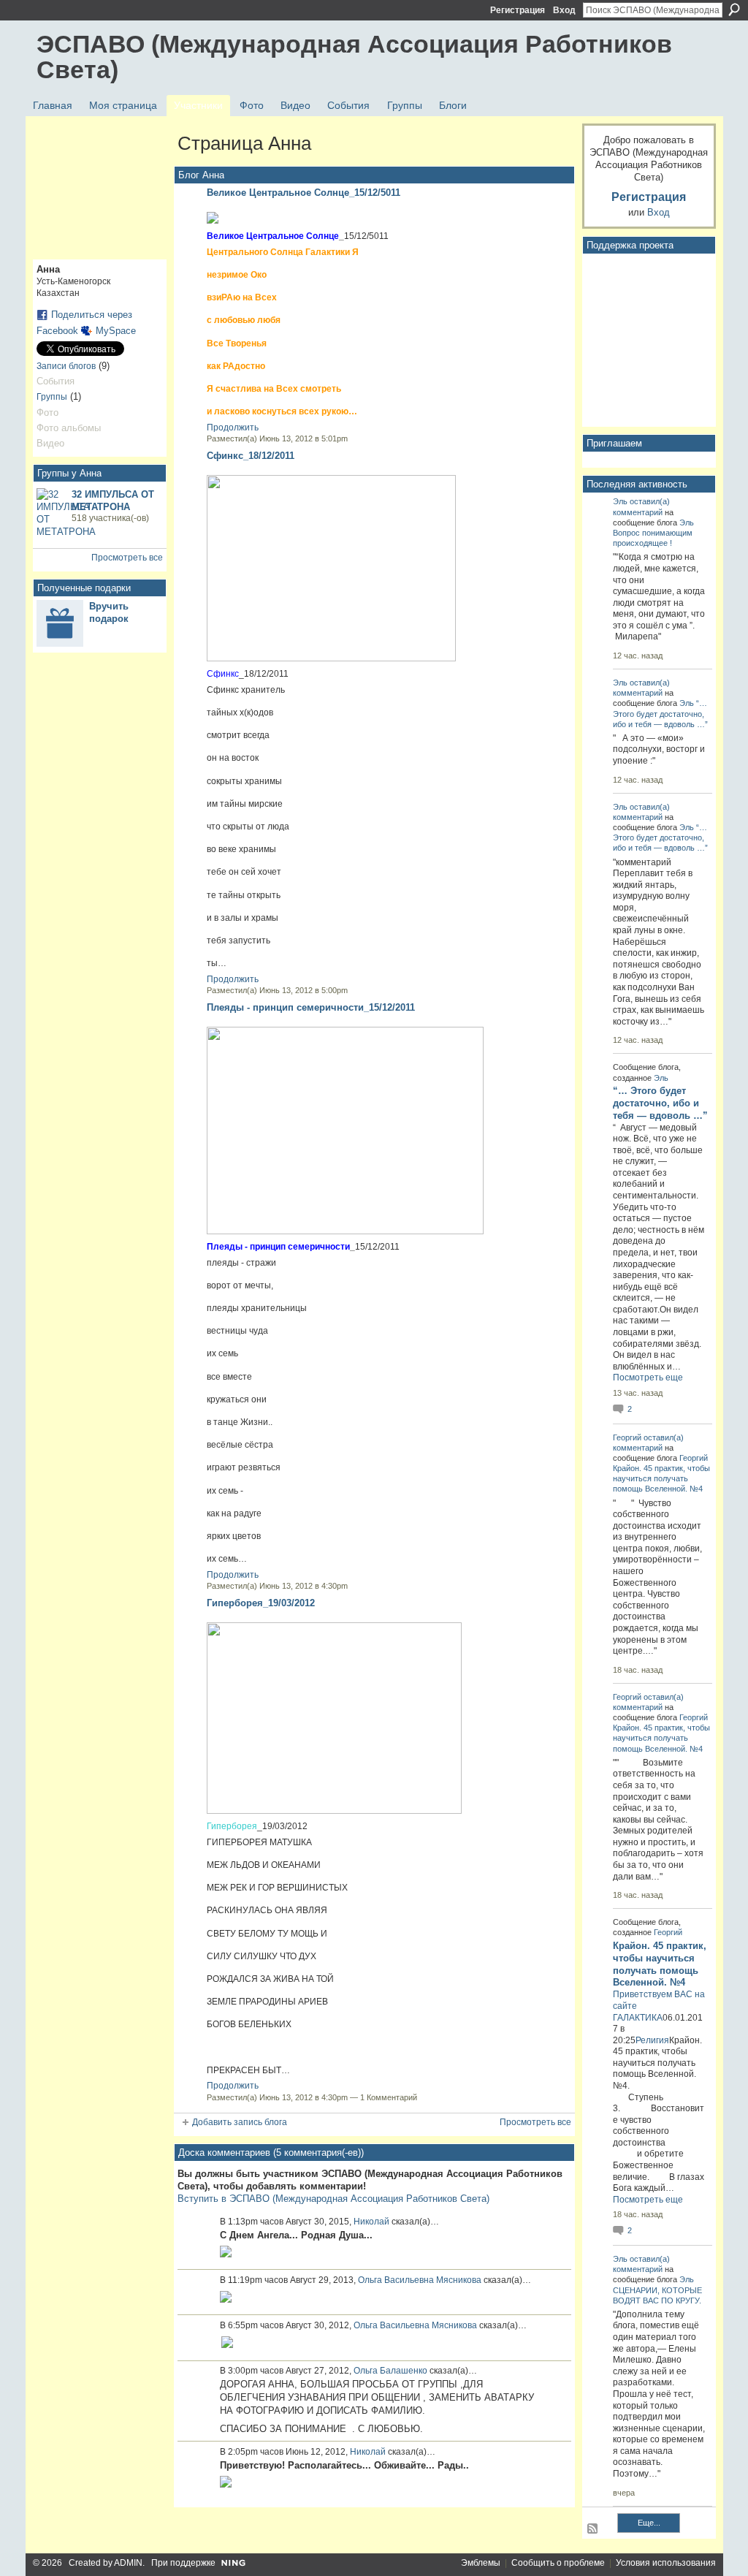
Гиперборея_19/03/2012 (261, 1603)
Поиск (734, 10)
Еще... (649, 2523)
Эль (620, 501)
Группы (52, 397)
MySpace (116, 331)
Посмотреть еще (648, 1378)
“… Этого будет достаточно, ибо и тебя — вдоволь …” (660, 713)
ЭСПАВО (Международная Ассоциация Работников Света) (354, 57)
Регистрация (518, 10)
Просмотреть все (127, 558)
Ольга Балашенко (390, 2371)
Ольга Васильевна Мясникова (420, 2280)
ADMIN (128, 2563)
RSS (593, 2529)
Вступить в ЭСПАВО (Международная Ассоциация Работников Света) (333, 2199)
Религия (652, 2040)
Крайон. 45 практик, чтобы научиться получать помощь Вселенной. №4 (661, 1478)
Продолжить (233, 428)
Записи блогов (66, 366)
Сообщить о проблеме (558, 2563)
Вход (564, 10)
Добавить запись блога (240, 2122)
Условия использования (666, 2563)
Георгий (627, 1437)
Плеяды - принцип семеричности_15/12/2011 (311, 1007)
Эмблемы (481, 2563)
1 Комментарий (389, 2097)
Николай (371, 2222)
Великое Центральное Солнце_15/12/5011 (304, 193)
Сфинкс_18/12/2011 (251, 456)
